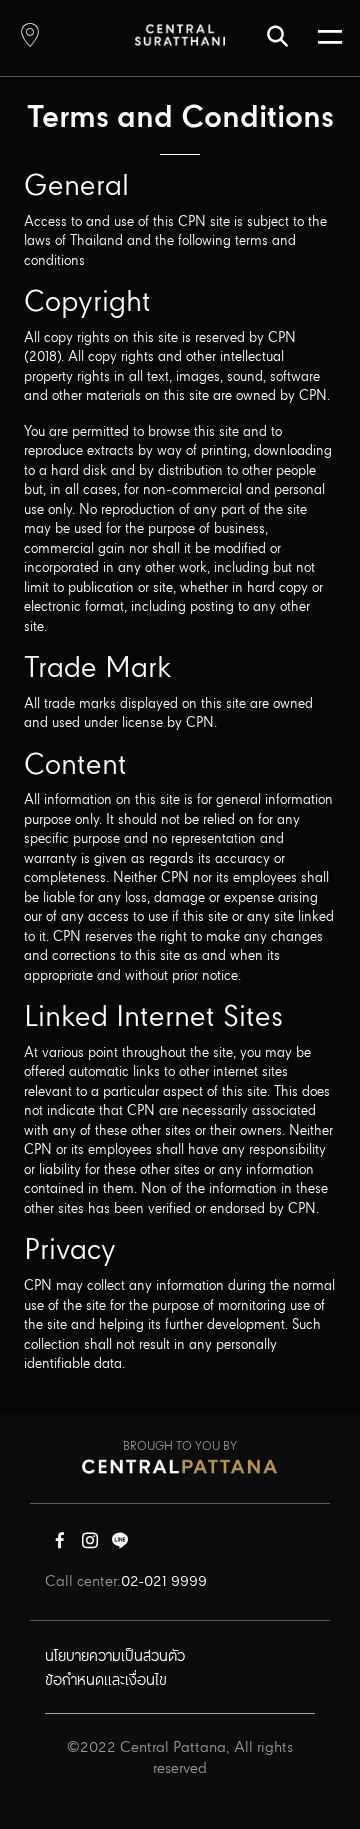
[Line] (120, 1545)
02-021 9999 (164, 1582)
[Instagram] (90, 1545)
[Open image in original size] (180, 34)
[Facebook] (60, 1545)
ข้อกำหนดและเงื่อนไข (106, 1681)
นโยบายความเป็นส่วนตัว (115, 1657)
